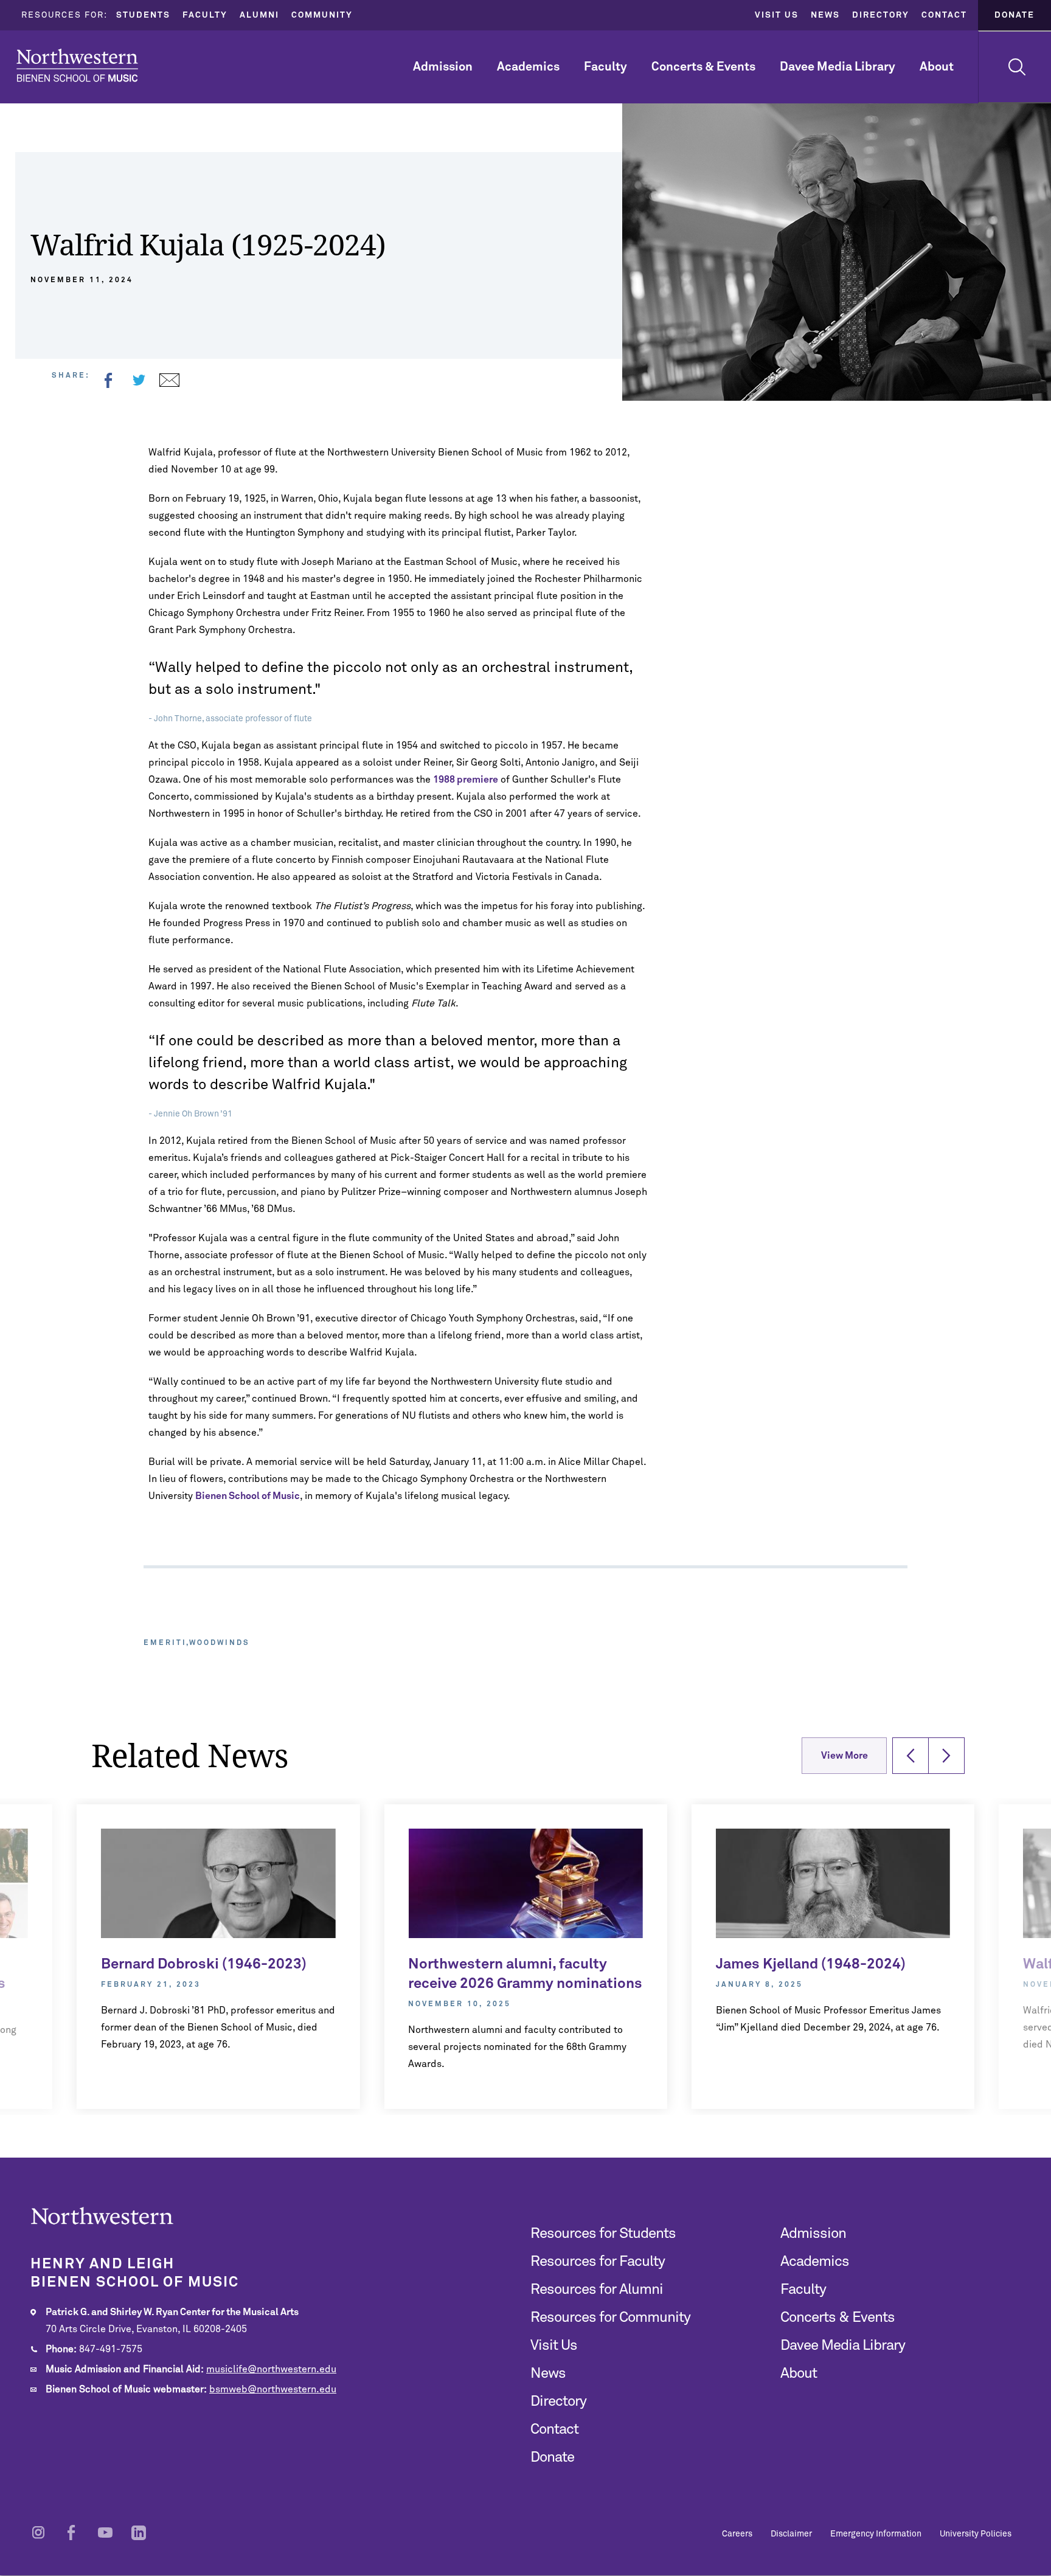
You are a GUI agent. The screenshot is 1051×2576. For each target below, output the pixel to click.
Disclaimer (791, 2534)
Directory (881, 15)
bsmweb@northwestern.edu (273, 2389)
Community (322, 15)
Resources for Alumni (597, 2290)
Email (169, 380)
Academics (528, 67)
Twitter (139, 380)
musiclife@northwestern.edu (271, 2369)
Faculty (205, 15)
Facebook (108, 380)
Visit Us (777, 15)
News (825, 15)
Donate (1015, 15)
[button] (911, 1756)
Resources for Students (603, 2234)
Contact (944, 15)
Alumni (259, 15)
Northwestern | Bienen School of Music (77, 65)
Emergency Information (876, 2534)
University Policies (976, 2534)
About (937, 67)
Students (143, 15)
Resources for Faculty (598, 2262)
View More (845, 1756)
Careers (737, 2534)
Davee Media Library (838, 67)
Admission (443, 67)
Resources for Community (610, 2318)
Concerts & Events (703, 67)
